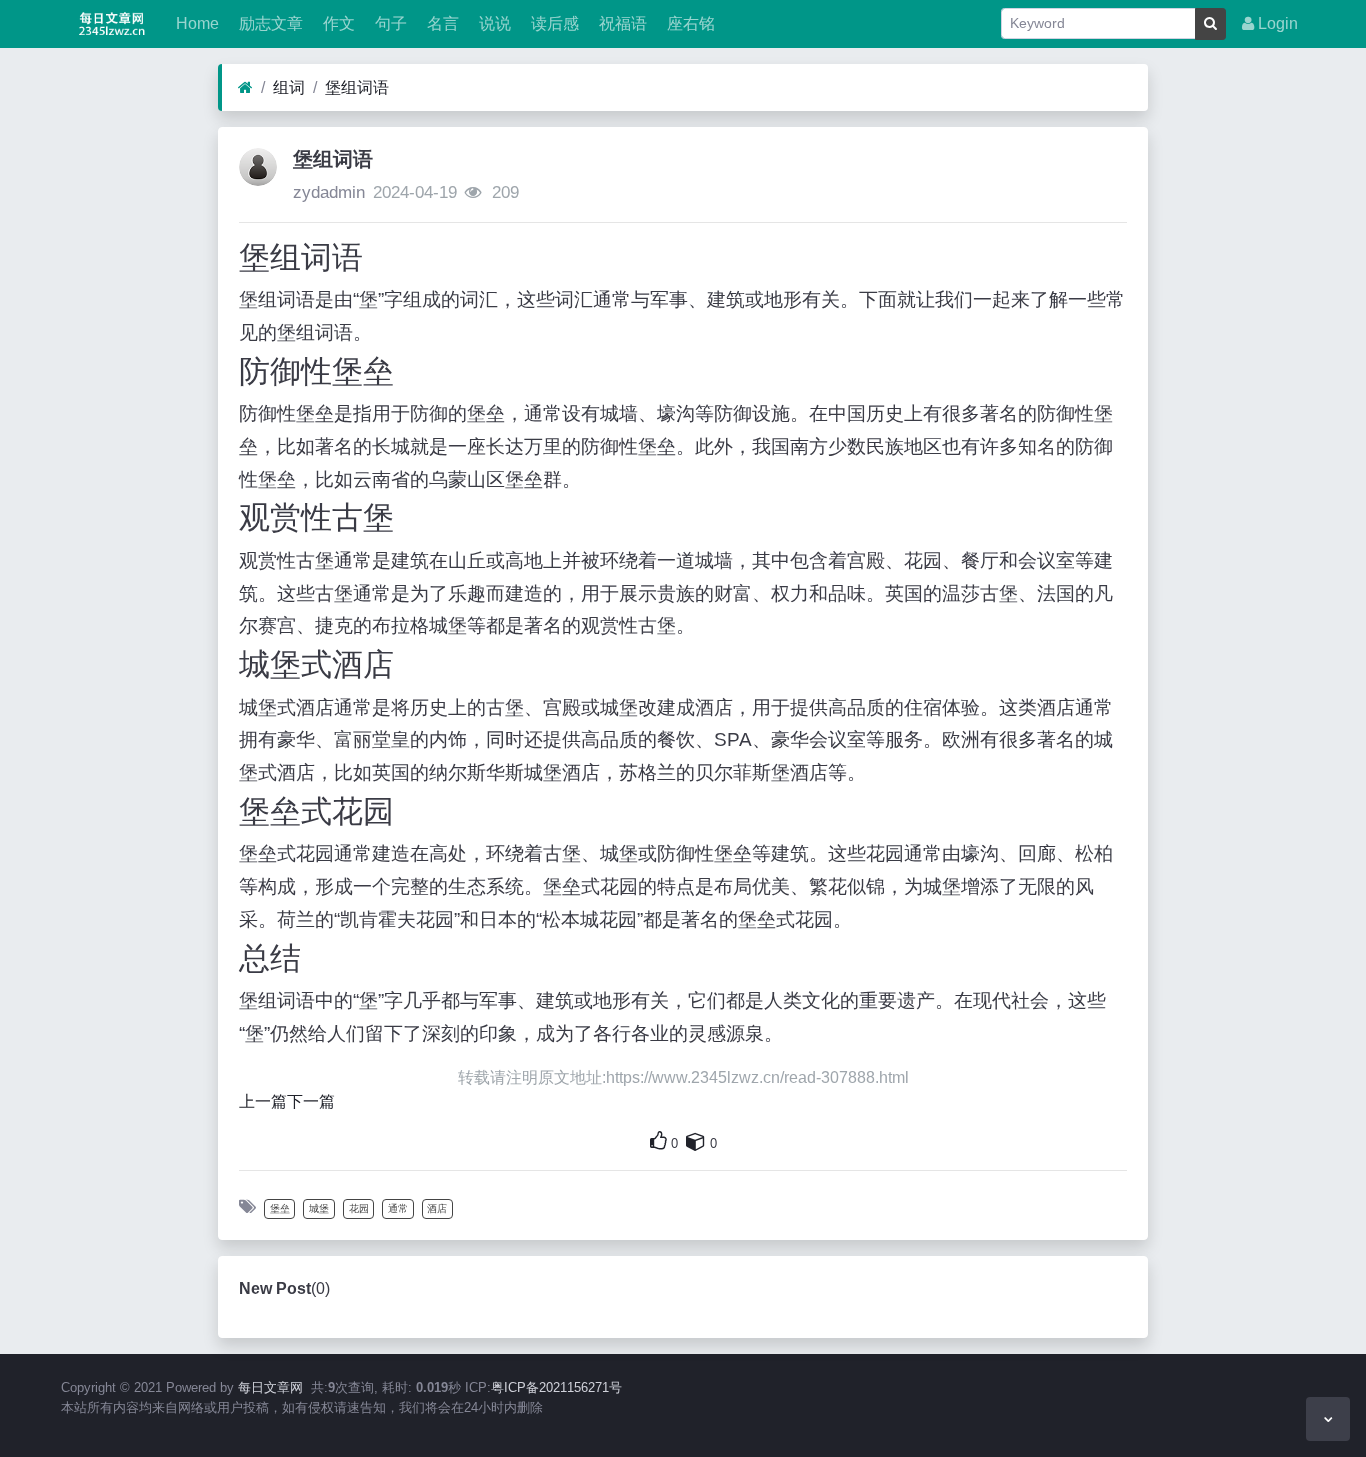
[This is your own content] (696, 1141)
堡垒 (280, 1208)
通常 (398, 1208)
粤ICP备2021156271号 (556, 1387)
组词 (289, 87)
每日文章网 (270, 1387)
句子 (389, 23)
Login (1276, 23)
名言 (441, 23)
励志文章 (269, 23)
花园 (359, 1208)
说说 (493, 23)
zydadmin (329, 192)
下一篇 (311, 1101)
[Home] (245, 88)
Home (195, 23)
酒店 (437, 1208)
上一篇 (263, 1101)
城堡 (319, 1208)
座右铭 (689, 23)
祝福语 (621, 23)
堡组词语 (357, 87)
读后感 (553, 23)
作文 (337, 23)
